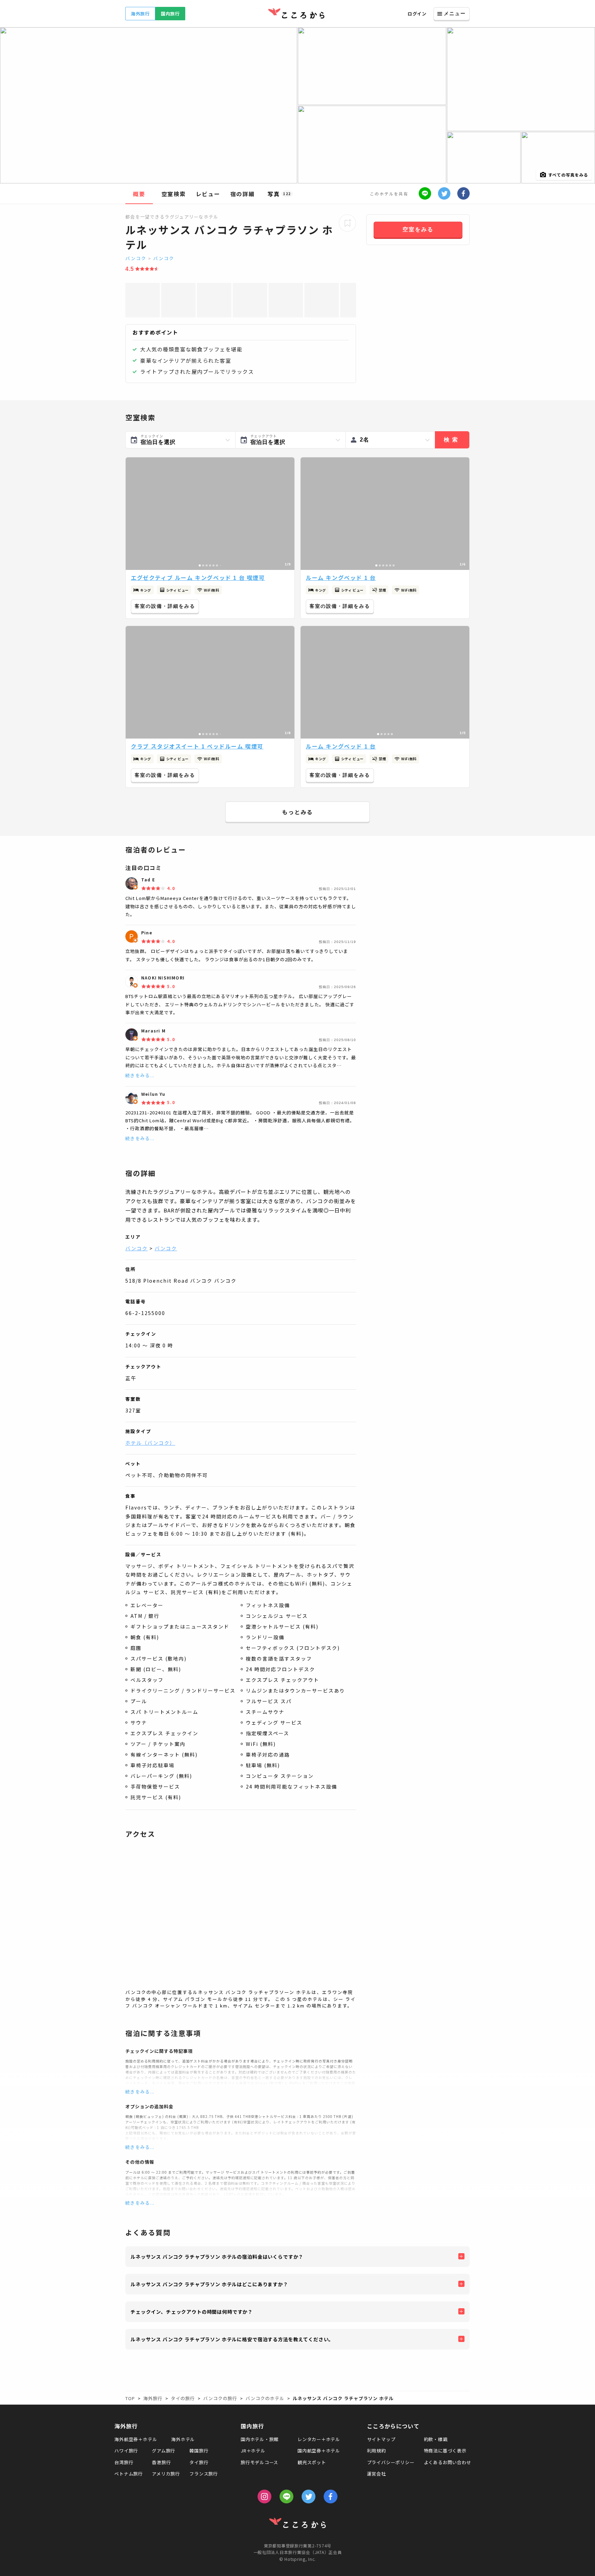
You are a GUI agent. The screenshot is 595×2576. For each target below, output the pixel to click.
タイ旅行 (199, 2462)
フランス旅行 (204, 2474)
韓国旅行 (199, 2451)
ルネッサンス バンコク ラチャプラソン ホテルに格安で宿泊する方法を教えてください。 (232, 2339)
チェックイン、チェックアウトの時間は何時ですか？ (192, 2312)
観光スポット (312, 2462)
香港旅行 (161, 2462)
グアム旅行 (164, 2451)
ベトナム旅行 (129, 2474)
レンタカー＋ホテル (319, 2439)
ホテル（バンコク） (150, 1443)
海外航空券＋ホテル (136, 2439)
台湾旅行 (124, 2462)
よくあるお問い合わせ (448, 2462)
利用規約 (377, 2451)
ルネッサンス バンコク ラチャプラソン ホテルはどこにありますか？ (209, 2284)
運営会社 (377, 2474)
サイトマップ (381, 2439)
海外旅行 (140, 14)
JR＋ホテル (253, 2451)
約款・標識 (436, 2439)
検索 (452, 440)
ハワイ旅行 (126, 2451)
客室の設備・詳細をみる (165, 606)
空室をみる (418, 229)
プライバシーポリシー (391, 2462)
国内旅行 (170, 14)
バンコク (136, 258)
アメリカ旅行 (166, 2474)
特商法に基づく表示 (445, 2451)
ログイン (417, 14)
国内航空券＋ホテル (319, 2451)
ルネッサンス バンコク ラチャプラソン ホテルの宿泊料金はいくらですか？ (217, 2257)
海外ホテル (183, 2439)
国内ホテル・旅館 (260, 2439)
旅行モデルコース (259, 2462)
